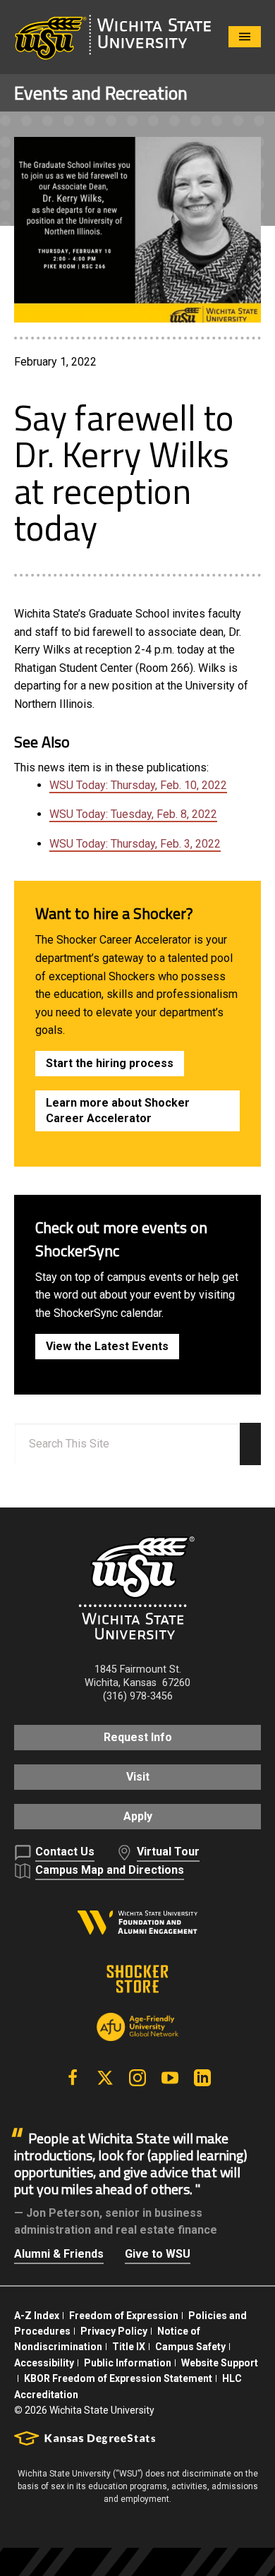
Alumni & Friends (59, 2254)
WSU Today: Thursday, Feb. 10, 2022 (138, 785)
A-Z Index (37, 2316)
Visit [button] (138, 1777)
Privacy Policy (114, 2331)
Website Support (220, 2363)
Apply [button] (138, 1816)
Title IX (129, 2347)
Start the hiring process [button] (110, 1063)
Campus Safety (190, 2347)
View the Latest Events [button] (107, 1346)
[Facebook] (73, 2078)
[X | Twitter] (105, 2078)
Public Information (128, 2363)
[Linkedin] (202, 2078)
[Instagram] (137, 2078)
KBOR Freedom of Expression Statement (118, 2378)
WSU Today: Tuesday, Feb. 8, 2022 (133, 814)
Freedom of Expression (124, 2316)
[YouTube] (170, 2078)
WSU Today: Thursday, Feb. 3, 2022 (135, 844)
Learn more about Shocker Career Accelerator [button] (118, 1111)
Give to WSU (158, 2254)
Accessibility (44, 2363)
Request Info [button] (138, 1737)
